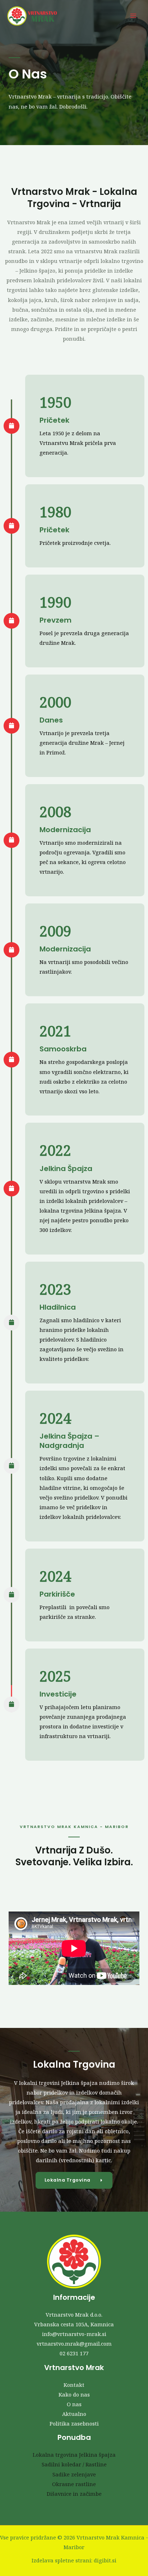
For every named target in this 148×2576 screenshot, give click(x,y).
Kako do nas (74, 2394)
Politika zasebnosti (74, 2423)
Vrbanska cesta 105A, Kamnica (74, 2324)
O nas (74, 2404)
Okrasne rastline (74, 2484)
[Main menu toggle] (133, 16)
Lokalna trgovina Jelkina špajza (74, 2455)
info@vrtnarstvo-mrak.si (74, 2334)
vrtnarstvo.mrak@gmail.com (74, 2344)
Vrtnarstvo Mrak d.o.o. (74, 2314)
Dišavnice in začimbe (74, 2494)
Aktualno (74, 2414)
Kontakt (74, 2385)
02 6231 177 (74, 2353)
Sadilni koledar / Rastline (74, 2464)
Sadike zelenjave (74, 2474)
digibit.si (105, 2560)
